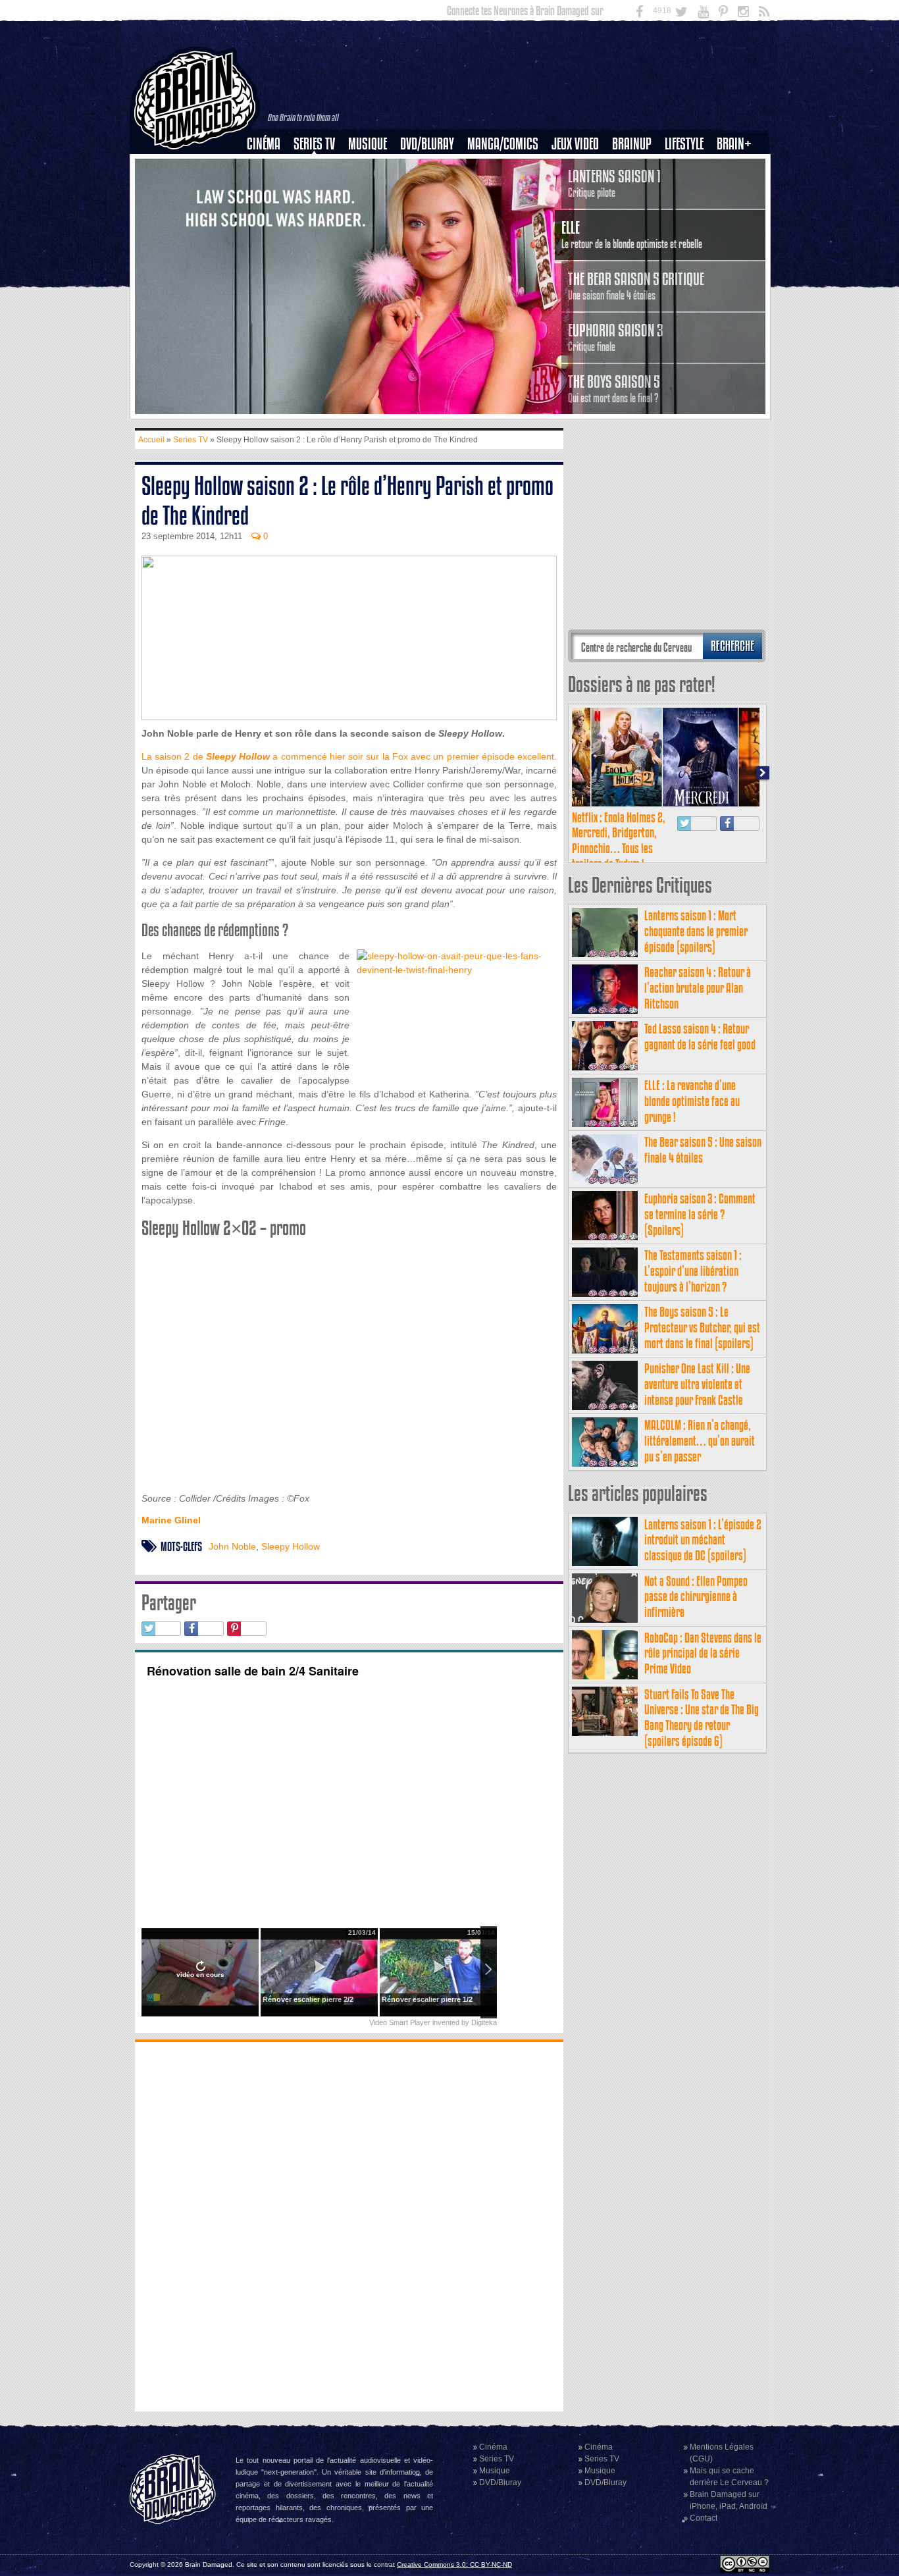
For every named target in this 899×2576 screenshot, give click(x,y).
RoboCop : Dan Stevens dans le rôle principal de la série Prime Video (703, 1653)
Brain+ (734, 144)
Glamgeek (688, 189)
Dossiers (269, 189)
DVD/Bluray (427, 144)
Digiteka (484, 2022)
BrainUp (632, 144)
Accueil (151, 440)
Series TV (314, 144)
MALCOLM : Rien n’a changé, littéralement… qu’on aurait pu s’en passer (700, 1441)
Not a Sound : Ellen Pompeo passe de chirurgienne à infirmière (696, 1597)
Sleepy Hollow (291, 1546)
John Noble (232, 1546)
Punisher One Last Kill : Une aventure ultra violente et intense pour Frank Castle (697, 1384)
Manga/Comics (503, 144)
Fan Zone (738, 167)
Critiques (270, 167)
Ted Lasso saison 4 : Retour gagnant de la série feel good (700, 1037)
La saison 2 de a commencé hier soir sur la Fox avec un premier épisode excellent (348, 756)
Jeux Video (575, 144)
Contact (704, 2518)
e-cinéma (269, 211)
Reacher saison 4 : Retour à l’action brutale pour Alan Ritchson (698, 988)
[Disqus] (349, 2225)
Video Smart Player (400, 2022)
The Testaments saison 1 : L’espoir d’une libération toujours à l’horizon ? (693, 1271)
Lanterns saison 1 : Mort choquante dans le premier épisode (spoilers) (696, 931)
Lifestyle (684, 144)
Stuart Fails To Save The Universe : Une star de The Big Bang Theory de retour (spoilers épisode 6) (702, 1718)
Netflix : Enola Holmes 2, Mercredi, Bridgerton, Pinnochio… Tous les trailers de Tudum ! (619, 841)
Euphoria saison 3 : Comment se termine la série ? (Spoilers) (700, 1214)
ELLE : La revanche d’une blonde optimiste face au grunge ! (692, 1101)
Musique (368, 144)
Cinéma (264, 144)
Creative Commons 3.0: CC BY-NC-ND (454, 2564)
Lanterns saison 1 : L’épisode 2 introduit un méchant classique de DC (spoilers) (703, 1540)
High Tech (688, 211)
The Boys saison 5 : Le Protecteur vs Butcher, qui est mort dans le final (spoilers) (702, 1327)
